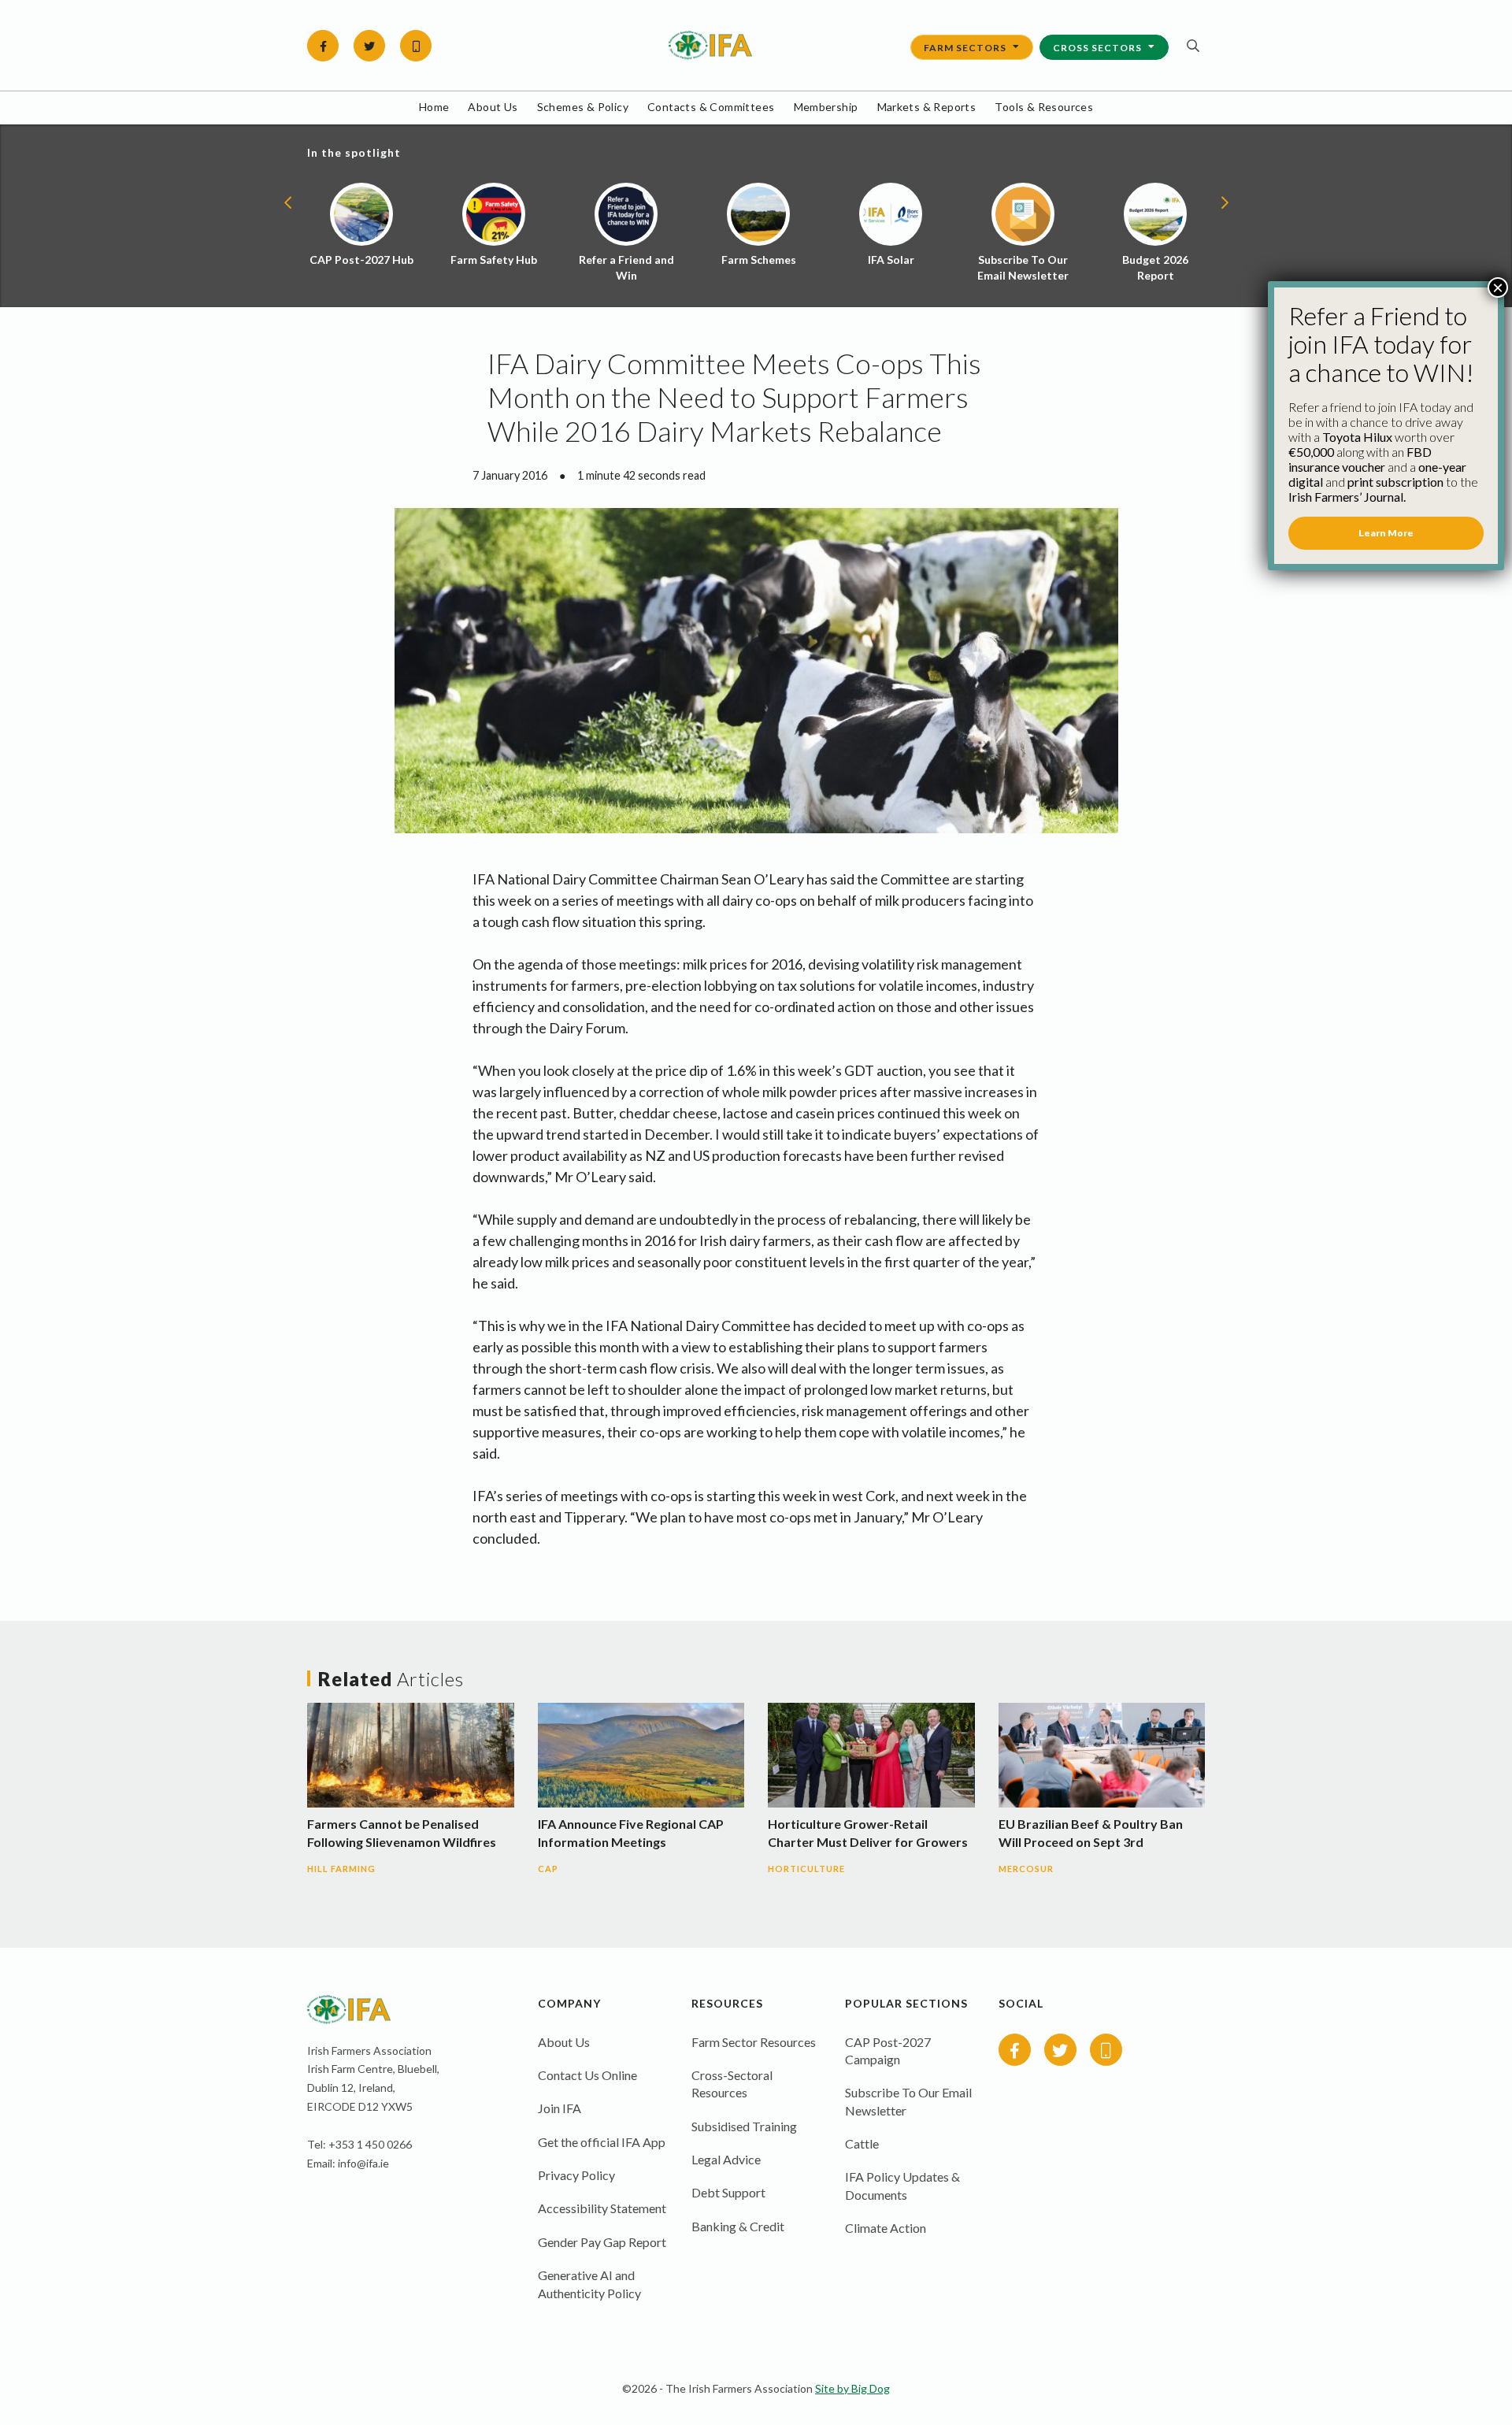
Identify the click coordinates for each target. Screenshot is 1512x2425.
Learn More (1386, 533)
